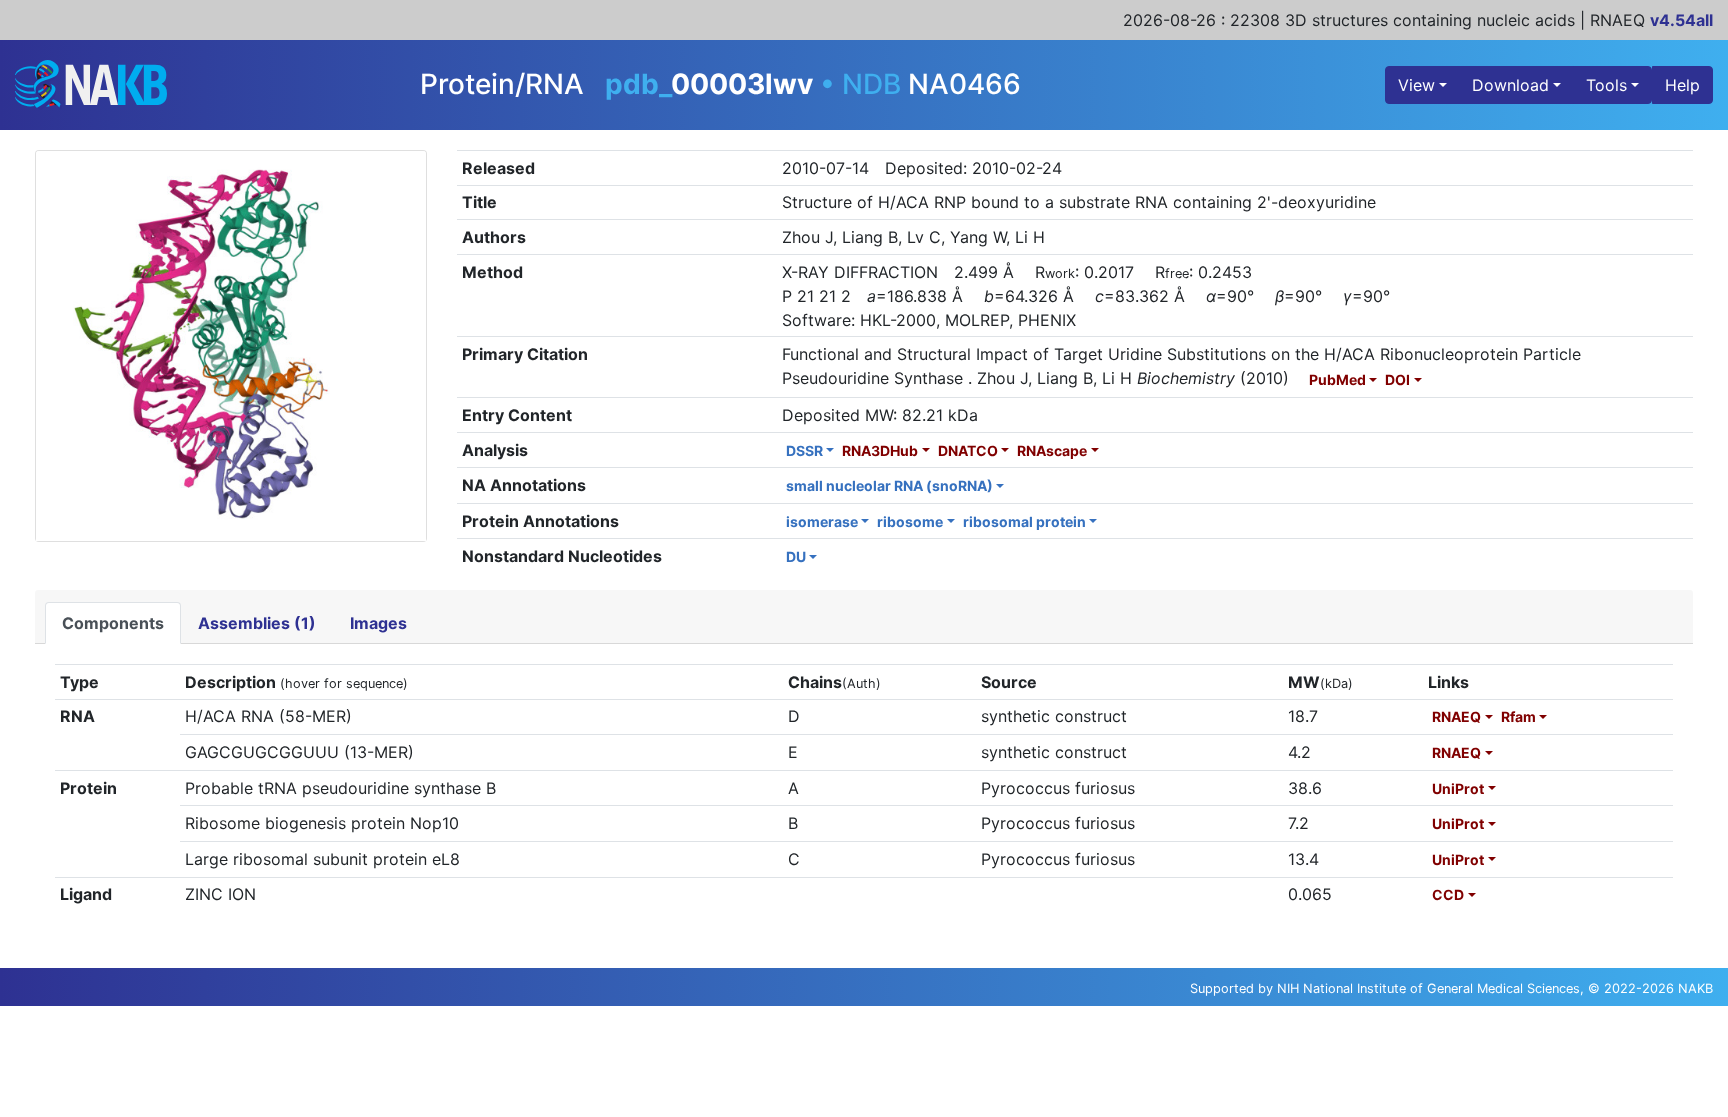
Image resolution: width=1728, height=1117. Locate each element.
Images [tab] (378, 623)
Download (1510, 85)
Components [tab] (113, 623)
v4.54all (1681, 20)
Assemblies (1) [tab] (257, 623)
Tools (1606, 85)
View (1416, 85)
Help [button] (1682, 85)
